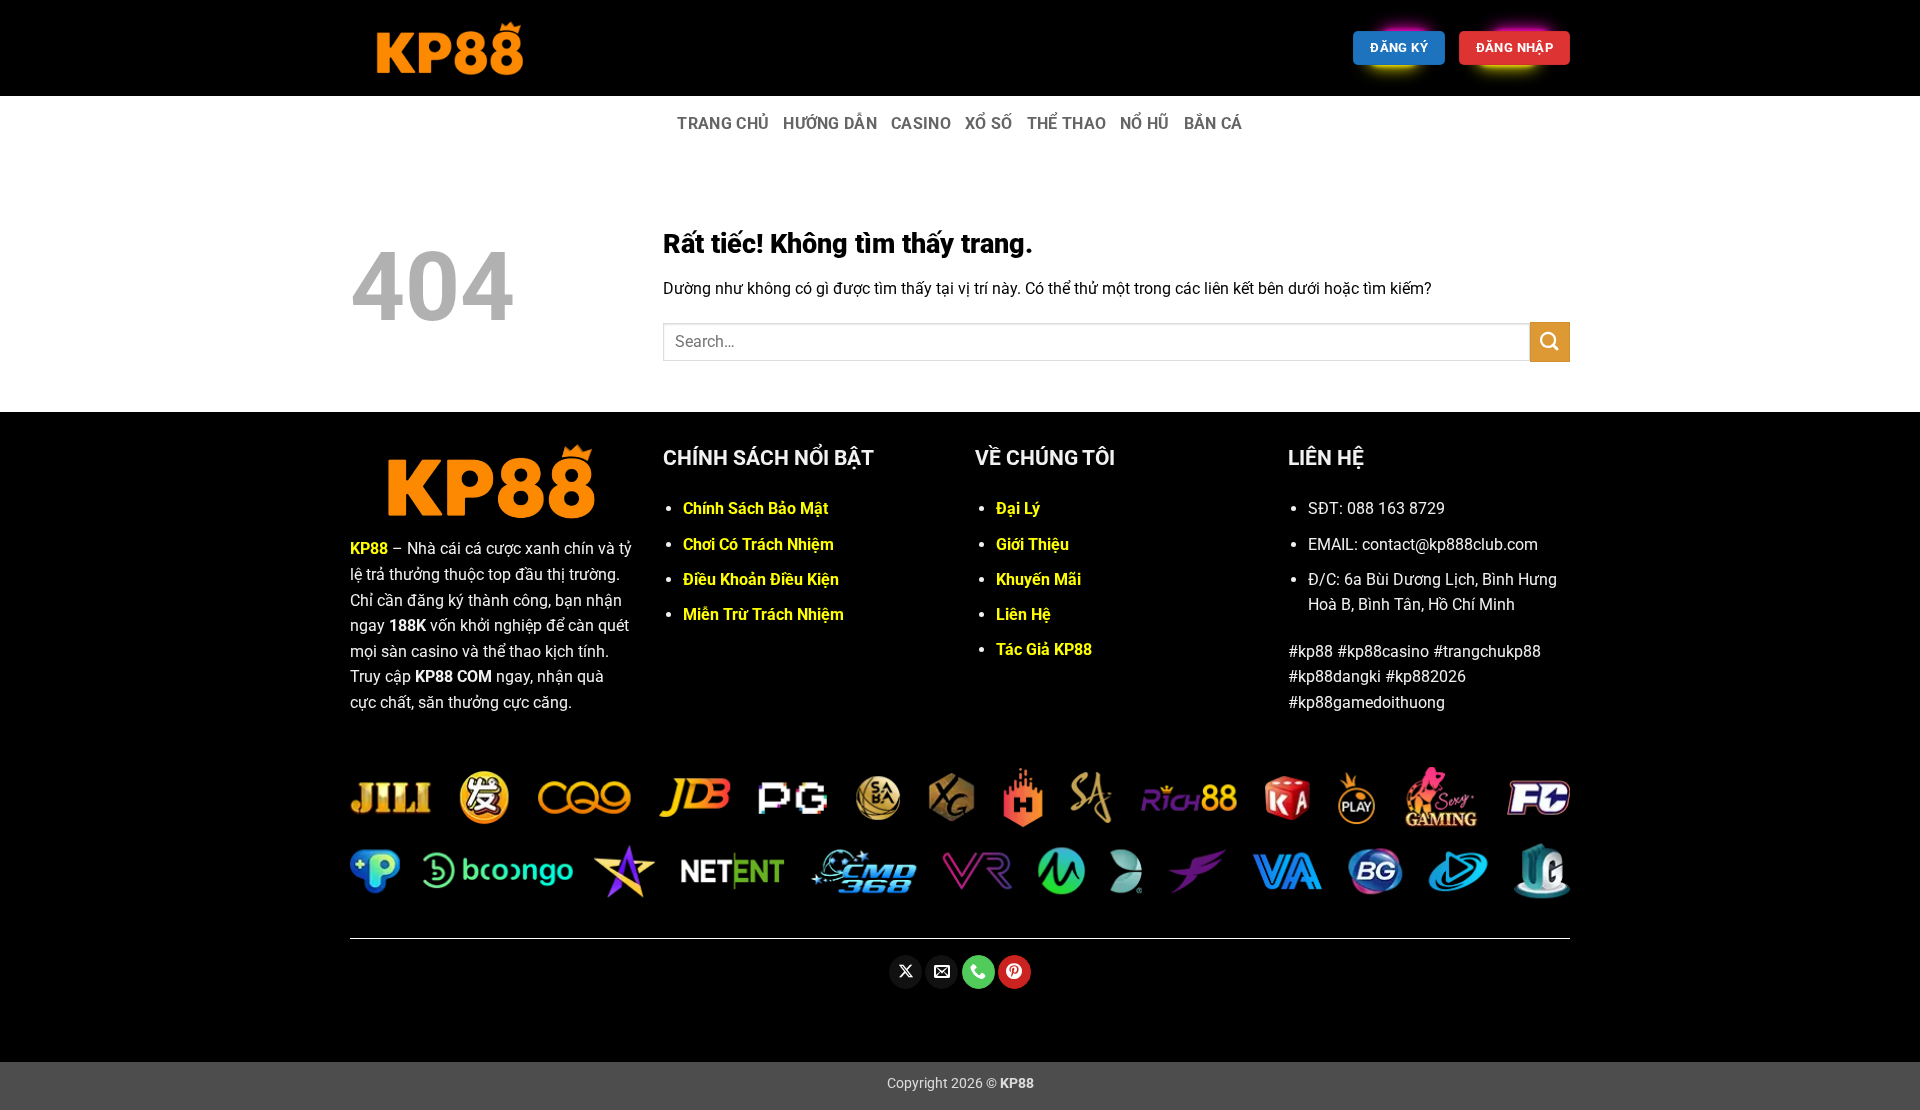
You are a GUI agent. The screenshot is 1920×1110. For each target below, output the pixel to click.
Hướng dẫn (830, 123)
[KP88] (450, 47)
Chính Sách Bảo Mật (755, 508)
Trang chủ (723, 123)
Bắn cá (1213, 123)
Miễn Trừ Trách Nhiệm (763, 614)
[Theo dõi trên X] (905, 972)
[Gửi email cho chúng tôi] (941, 972)
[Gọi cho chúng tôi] (978, 972)
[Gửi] (1550, 341)
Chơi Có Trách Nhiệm (758, 544)
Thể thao (1067, 123)
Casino (921, 123)
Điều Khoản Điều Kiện (761, 579)
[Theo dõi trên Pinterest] (1014, 972)
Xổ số (989, 123)
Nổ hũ (1145, 123)
